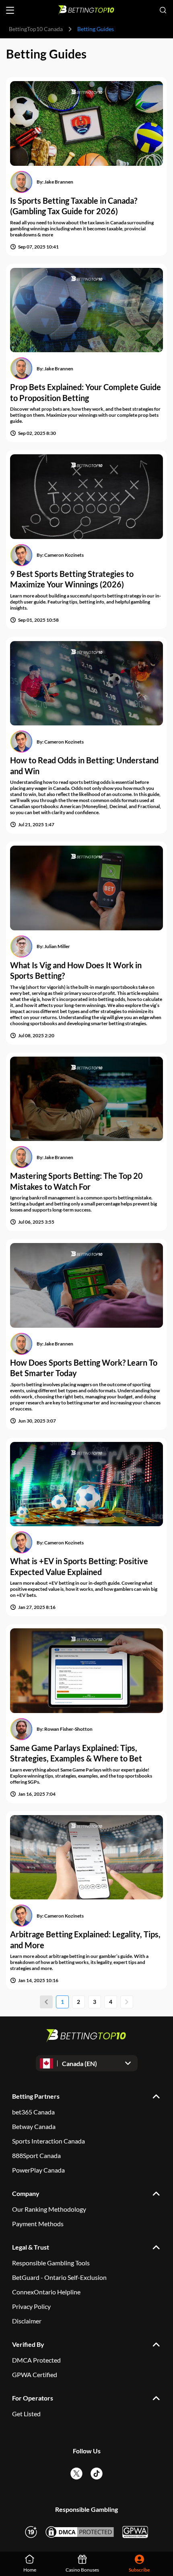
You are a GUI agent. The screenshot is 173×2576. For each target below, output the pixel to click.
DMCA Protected (36, 2360)
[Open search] (163, 10)
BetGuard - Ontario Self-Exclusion (59, 2277)
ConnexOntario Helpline (46, 2292)
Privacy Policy (31, 2306)
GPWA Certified (35, 2374)
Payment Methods (38, 2224)
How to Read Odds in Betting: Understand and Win (84, 766)
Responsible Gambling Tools (51, 2263)
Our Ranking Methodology (49, 2209)
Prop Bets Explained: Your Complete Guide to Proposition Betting (85, 392)
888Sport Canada (36, 2155)
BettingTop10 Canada (36, 29)
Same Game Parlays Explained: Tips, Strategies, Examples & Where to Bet (76, 1753)
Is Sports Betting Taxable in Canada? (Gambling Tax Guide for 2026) (74, 206)
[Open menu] (10, 10)
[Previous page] (46, 2002)
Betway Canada (34, 2126)
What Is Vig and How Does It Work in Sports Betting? (76, 970)
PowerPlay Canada (38, 2170)
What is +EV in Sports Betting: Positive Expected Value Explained (79, 1566)
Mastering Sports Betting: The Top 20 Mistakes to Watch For (76, 1181)
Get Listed (26, 2414)
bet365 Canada (33, 2112)
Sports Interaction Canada (48, 2141)
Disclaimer (27, 2321)
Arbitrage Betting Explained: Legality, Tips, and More (85, 1940)
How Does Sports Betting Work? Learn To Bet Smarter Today (84, 1368)
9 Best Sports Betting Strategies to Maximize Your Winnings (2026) (72, 579)
